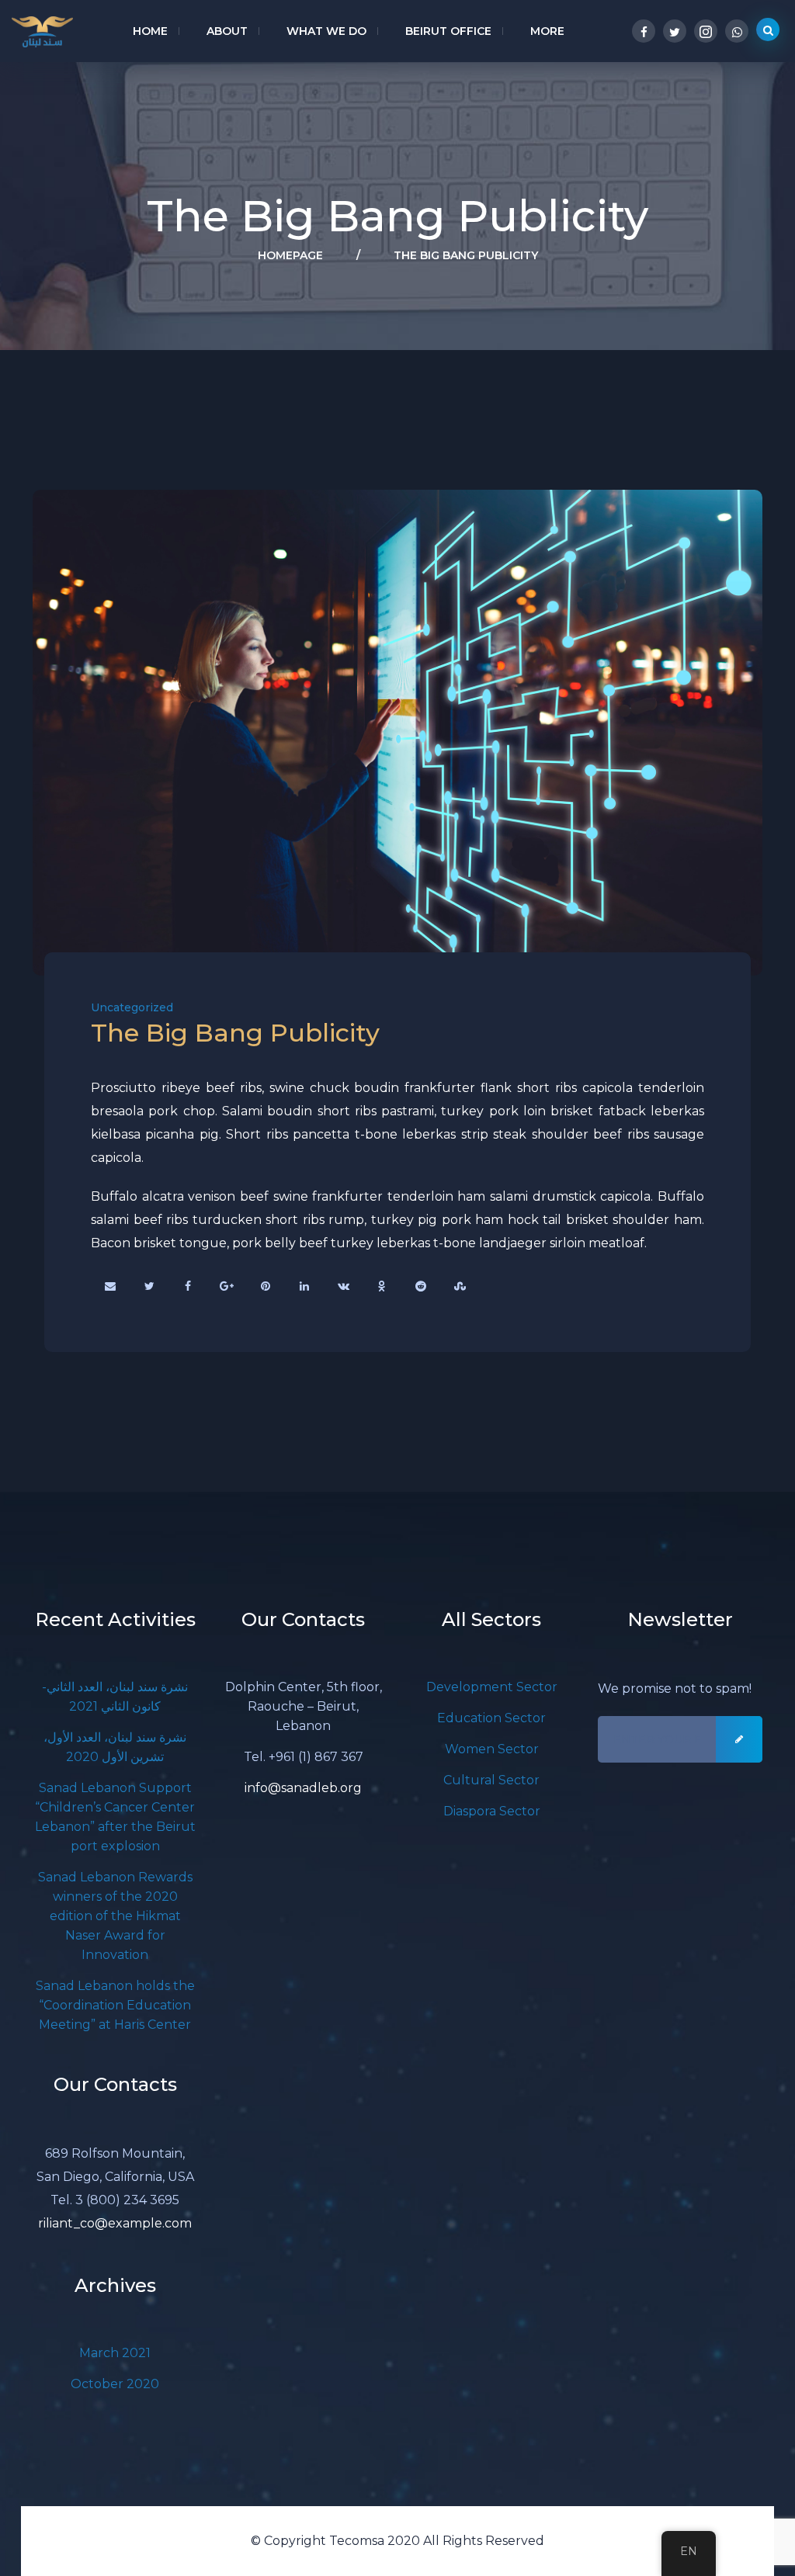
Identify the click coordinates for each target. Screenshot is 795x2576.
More (547, 31)
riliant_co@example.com (115, 2223)
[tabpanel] (397, 733)
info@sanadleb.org (303, 1788)
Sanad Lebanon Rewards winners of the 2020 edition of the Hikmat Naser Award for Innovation (115, 1916)
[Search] (768, 29)
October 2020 (115, 2384)
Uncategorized (132, 1007)
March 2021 (115, 2353)
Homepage (290, 255)
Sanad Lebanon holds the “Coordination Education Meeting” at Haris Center (115, 2005)
